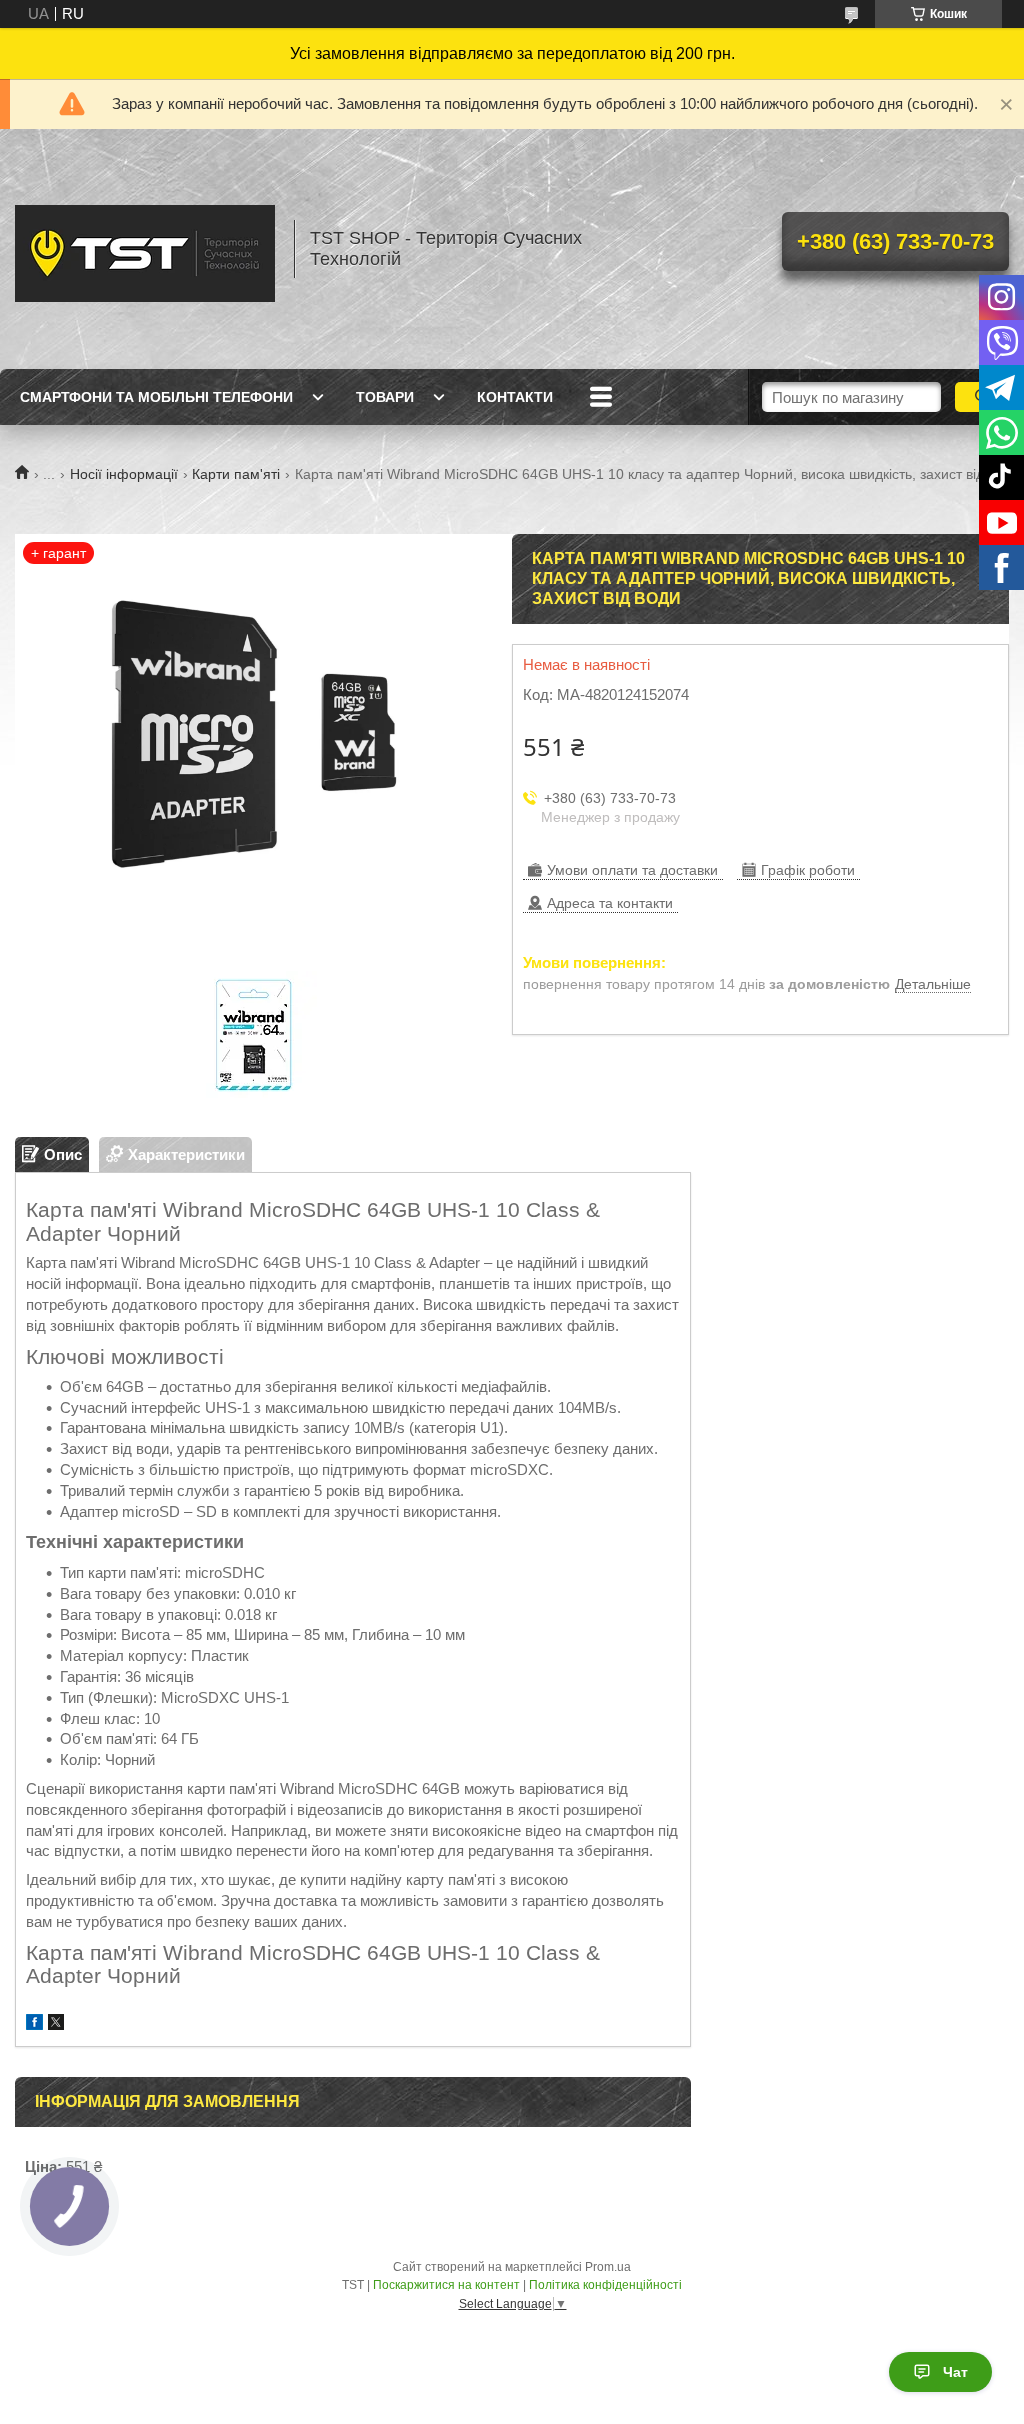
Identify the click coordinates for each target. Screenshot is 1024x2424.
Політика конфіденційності (605, 2285)
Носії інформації (124, 474)
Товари (385, 397)
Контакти (515, 397)
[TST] (145, 249)
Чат (955, 2372)
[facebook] (34, 2024)
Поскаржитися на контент (446, 2285)
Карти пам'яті (236, 474)
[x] (56, 2024)
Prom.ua (608, 2267)
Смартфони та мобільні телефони (156, 397)
